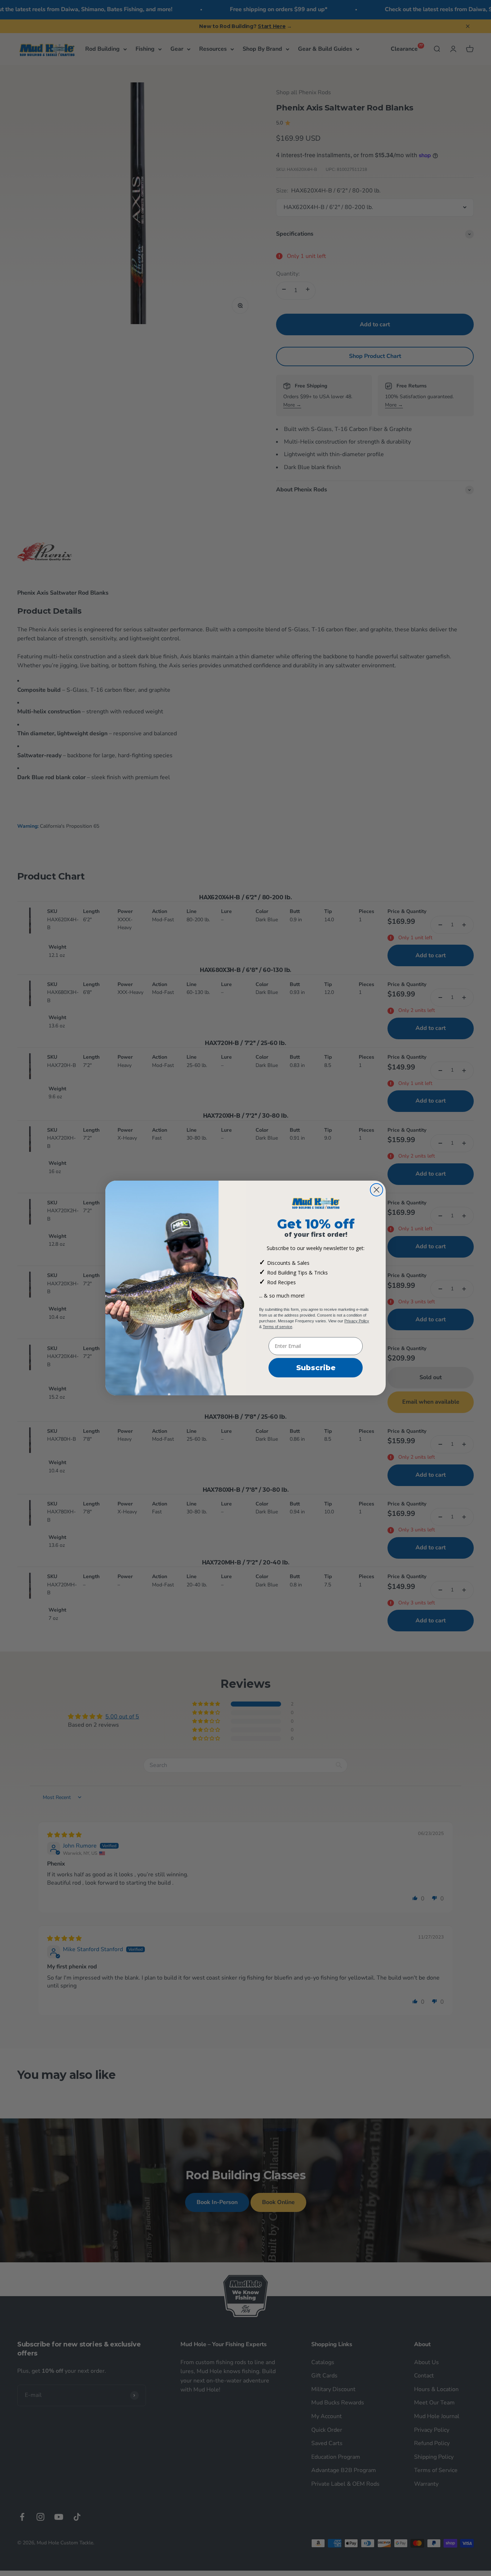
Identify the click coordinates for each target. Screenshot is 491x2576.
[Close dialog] (377, 1190)
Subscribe (316, 1368)
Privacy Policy (357, 1321)
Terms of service (277, 1327)
